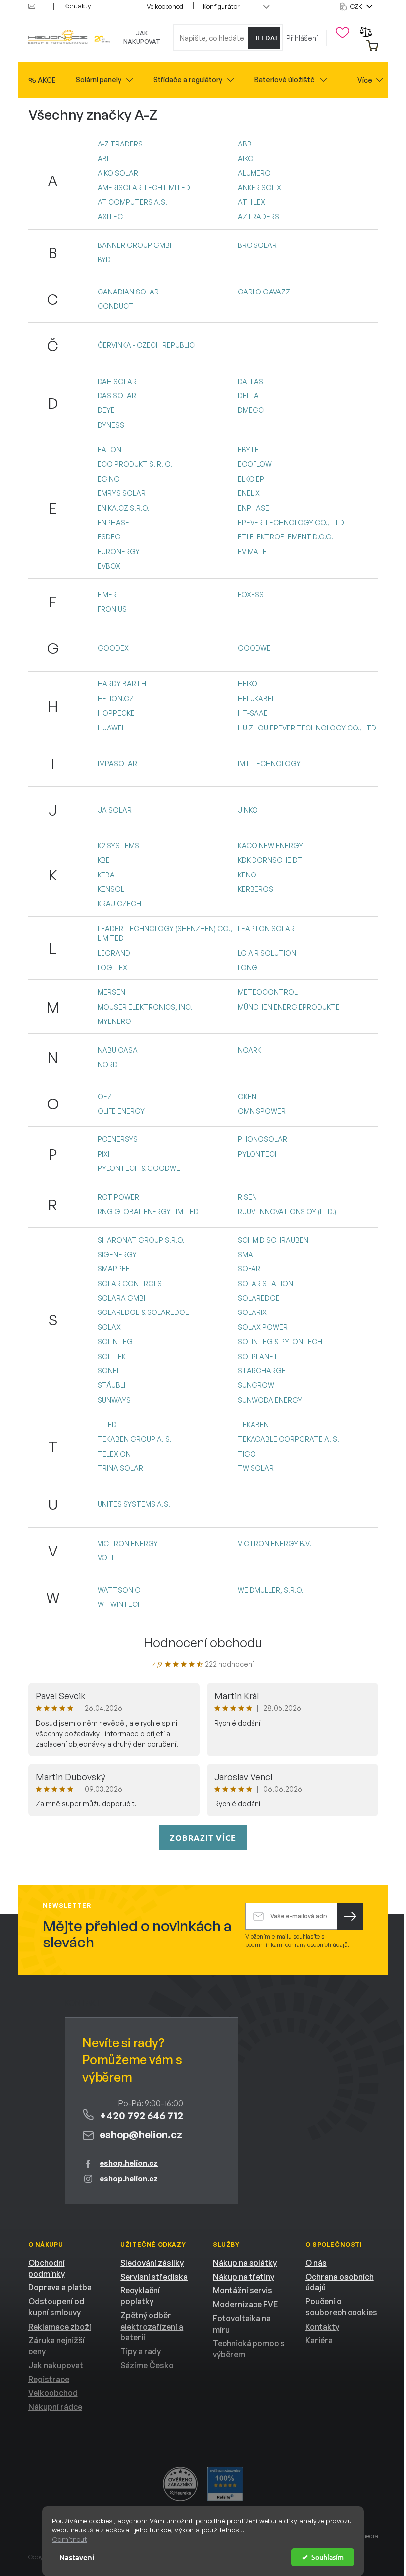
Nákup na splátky (245, 2263)
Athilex (252, 202)
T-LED (107, 1425)
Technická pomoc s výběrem (249, 2349)
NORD (108, 1064)
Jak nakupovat (142, 37)
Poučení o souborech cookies (341, 2307)
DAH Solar (117, 381)
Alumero (254, 173)
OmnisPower (262, 1111)
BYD (104, 260)
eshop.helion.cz (129, 2163)
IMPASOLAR (117, 763)
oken (247, 1096)
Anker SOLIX (259, 187)
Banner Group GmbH (136, 245)
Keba (106, 875)
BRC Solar (257, 245)
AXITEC (110, 217)
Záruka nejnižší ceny (56, 2346)
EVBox (109, 566)
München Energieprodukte (289, 1007)
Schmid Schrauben (273, 1240)
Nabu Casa (118, 1050)
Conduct (116, 306)
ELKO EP (251, 479)
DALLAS (251, 381)
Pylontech (259, 1154)
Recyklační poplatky (140, 2296)
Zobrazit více (203, 1837)
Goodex (113, 648)
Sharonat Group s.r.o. (141, 1240)
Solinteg (115, 1341)
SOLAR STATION (265, 1284)
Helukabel (256, 699)
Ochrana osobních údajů (340, 2282)
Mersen (111, 992)
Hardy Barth (122, 684)
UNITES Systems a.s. (134, 1504)
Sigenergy (117, 1254)
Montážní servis (243, 2290)
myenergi (115, 1021)
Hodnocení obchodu (203, 1642)
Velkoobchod (165, 6)
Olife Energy (121, 1111)
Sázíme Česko (147, 2365)
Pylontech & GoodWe (139, 1168)
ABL (104, 159)
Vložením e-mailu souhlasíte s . (297, 1941)
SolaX (109, 1327)
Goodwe (254, 648)
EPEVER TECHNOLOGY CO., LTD (291, 522)
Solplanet (258, 1356)
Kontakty (77, 6)
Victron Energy (128, 1543)
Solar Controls (130, 1284)
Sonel (109, 1371)
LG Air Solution (267, 953)
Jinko (248, 810)
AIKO (246, 159)
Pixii (104, 1154)
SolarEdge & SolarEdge (143, 1312)
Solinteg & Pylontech (280, 1341)
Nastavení (77, 2557)
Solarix (252, 1312)
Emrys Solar (122, 493)
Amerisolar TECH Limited (144, 187)
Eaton (109, 450)
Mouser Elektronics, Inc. (145, 1007)
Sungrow (256, 1385)
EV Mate (252, 552)
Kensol (111, 889)
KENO (247, 875)
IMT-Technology (269, 763)
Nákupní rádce (55, 2407)
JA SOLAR (115, 810)
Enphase (254, 508)
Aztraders (258, 217)
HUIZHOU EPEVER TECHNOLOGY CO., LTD (307, 728)
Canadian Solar (128, 292)
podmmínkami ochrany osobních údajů (296, 1945)
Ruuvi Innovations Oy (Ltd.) (287, 1211)
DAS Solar (117, 396)
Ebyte (248, 450)
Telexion (114, 1454)
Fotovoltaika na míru (242, 2324)
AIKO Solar (118, 173)
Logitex (112, 967)
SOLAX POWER (263, 1327)
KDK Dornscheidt (270, 860)
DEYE (106, 410)
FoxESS (251, 595)
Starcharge (262, 1371)
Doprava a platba (60, 2287)
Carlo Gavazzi (265, 292)
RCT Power (118, 1197)
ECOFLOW (255, 464)
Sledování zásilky (152, 2263)
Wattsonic (119, 1590)
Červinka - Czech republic (146, 345)
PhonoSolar (262, 1139)
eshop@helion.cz (141, 2134)
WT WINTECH (120, 1604)
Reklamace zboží (60, 2327)
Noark (250, 1050)
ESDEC (109, 537)
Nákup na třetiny (244, 2277)
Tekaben (253, 1425)
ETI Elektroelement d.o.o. (285, 537)
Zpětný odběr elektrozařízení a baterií (152, 2326)
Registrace (49, 2379)
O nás (316, 2263)
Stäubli (111, 1385)
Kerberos (255, 889)
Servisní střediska (154, 2277)
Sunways (114, 1400)
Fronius (112, 609)
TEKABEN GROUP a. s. (135, 1439)
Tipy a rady (141, 2351)
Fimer (107, 595)
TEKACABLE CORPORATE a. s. (288, 1439)
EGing (109, 479)
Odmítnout (70, 2539)
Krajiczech (119, 903)
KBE (104, 860)
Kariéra (319, 2340)
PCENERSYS (118, 1139)
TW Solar (256, 1468)
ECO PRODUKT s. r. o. (135, 464)
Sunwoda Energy (270, 1400)
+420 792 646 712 (141, 2115)
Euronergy (119, 552)
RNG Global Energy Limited (148, 1211)
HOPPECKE (116, 713)
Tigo (247, 1454)
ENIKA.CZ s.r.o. (124, 508)
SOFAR (249, 1269)
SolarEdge (259, 1298)
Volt (106, 1558)
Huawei (110, 728)
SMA (245, 1254)
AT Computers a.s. (132, 202)
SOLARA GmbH (123, 1298)
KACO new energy (270, 846)
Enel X (249, 493)
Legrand (114, 953)
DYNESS (111, 425)
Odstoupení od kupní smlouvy (56, 2307)
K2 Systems (118, 846)
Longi (248, 967)
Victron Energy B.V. (275, 1543)
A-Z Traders (120, 144)
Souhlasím (328, 2557)
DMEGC (251, 410)
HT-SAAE (253, 713)
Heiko (248, 684)
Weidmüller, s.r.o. (271, 1590)
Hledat (266, 38)
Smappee (114, 1269)
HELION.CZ (116, 699)
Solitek (112, 1356)
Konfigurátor (221, 6)
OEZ (105, 1096)
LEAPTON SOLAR (266, 929)
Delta (248, 396)
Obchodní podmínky (47, 2268)
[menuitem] (42, 80)
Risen (247, 1197)
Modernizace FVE (245, 2304)
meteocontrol (268, 992)
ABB (245, 144)
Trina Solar (120, 1468)
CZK (357, 6)
